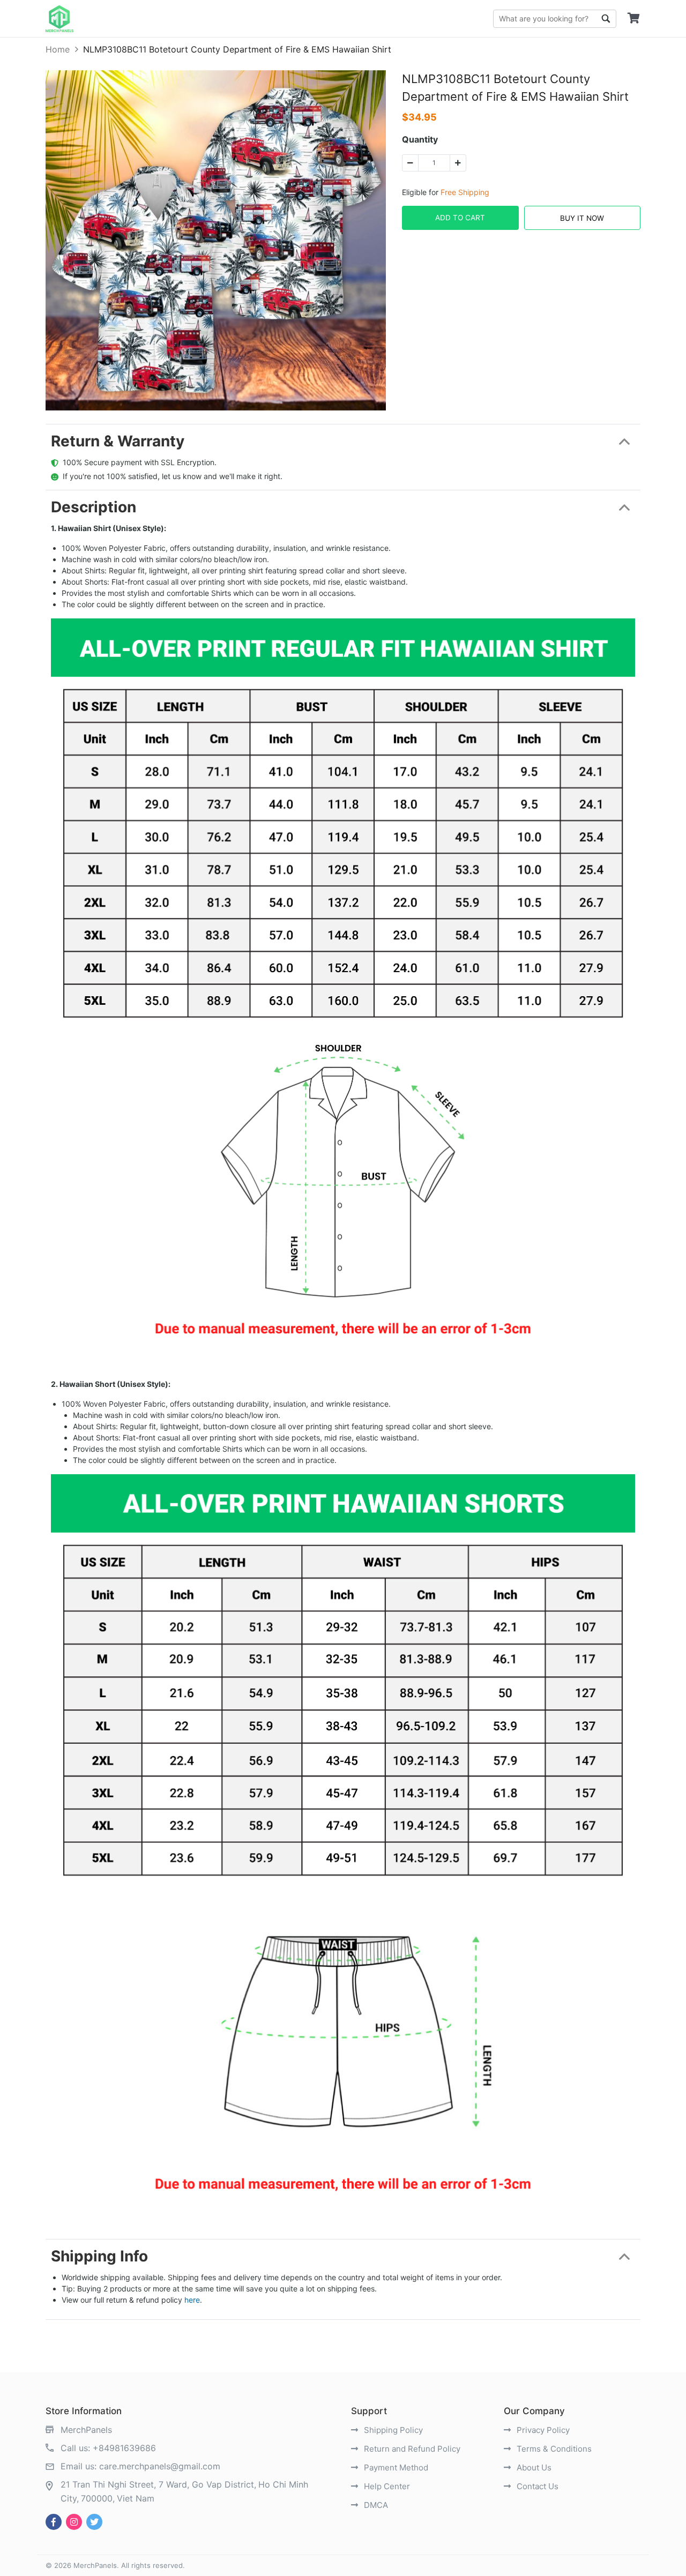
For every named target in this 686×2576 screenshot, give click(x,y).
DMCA (375, 2505)
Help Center (386, 2486)
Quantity (420, 139)
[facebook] (54, 2522)
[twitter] (94, 2522)
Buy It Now (582, 218)
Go (606, 19)
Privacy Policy (542, 2430)
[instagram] (74, 2522)
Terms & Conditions (553, 2449)
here (192, 2300)
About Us (533, 2467)
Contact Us (536, 2486)
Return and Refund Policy (411, 2449)
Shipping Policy (392, 2430)
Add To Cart (460, 218)
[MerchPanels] (59, 19)
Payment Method (395, 2467)
